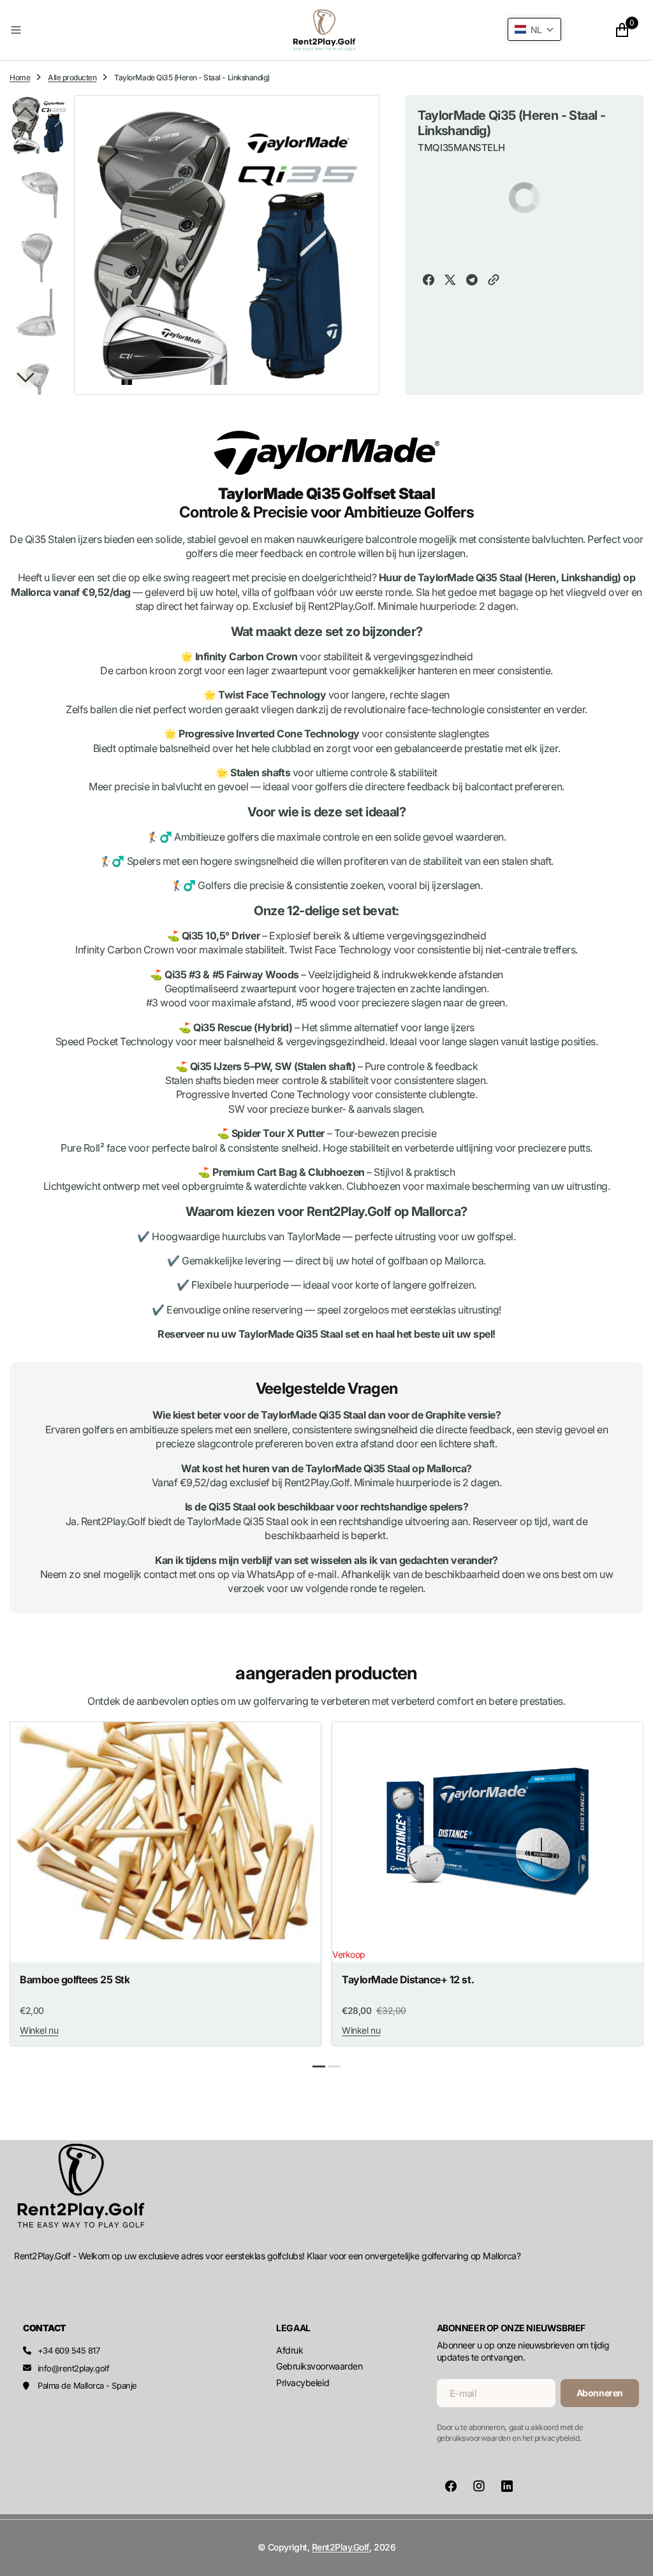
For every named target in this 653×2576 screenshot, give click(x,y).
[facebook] (429, 281)
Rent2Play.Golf (341, 2547)
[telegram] (472, 281)
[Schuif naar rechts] (26, 378)
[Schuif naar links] (26, 112)
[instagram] (479, 2486)
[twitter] (450, 281)
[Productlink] (165, 1831)
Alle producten (72, 77)
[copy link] (494, 281)
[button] (113, 30)
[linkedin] (507, 2486)
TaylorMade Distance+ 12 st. (408, 1980)
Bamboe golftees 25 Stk (75, 1980)
